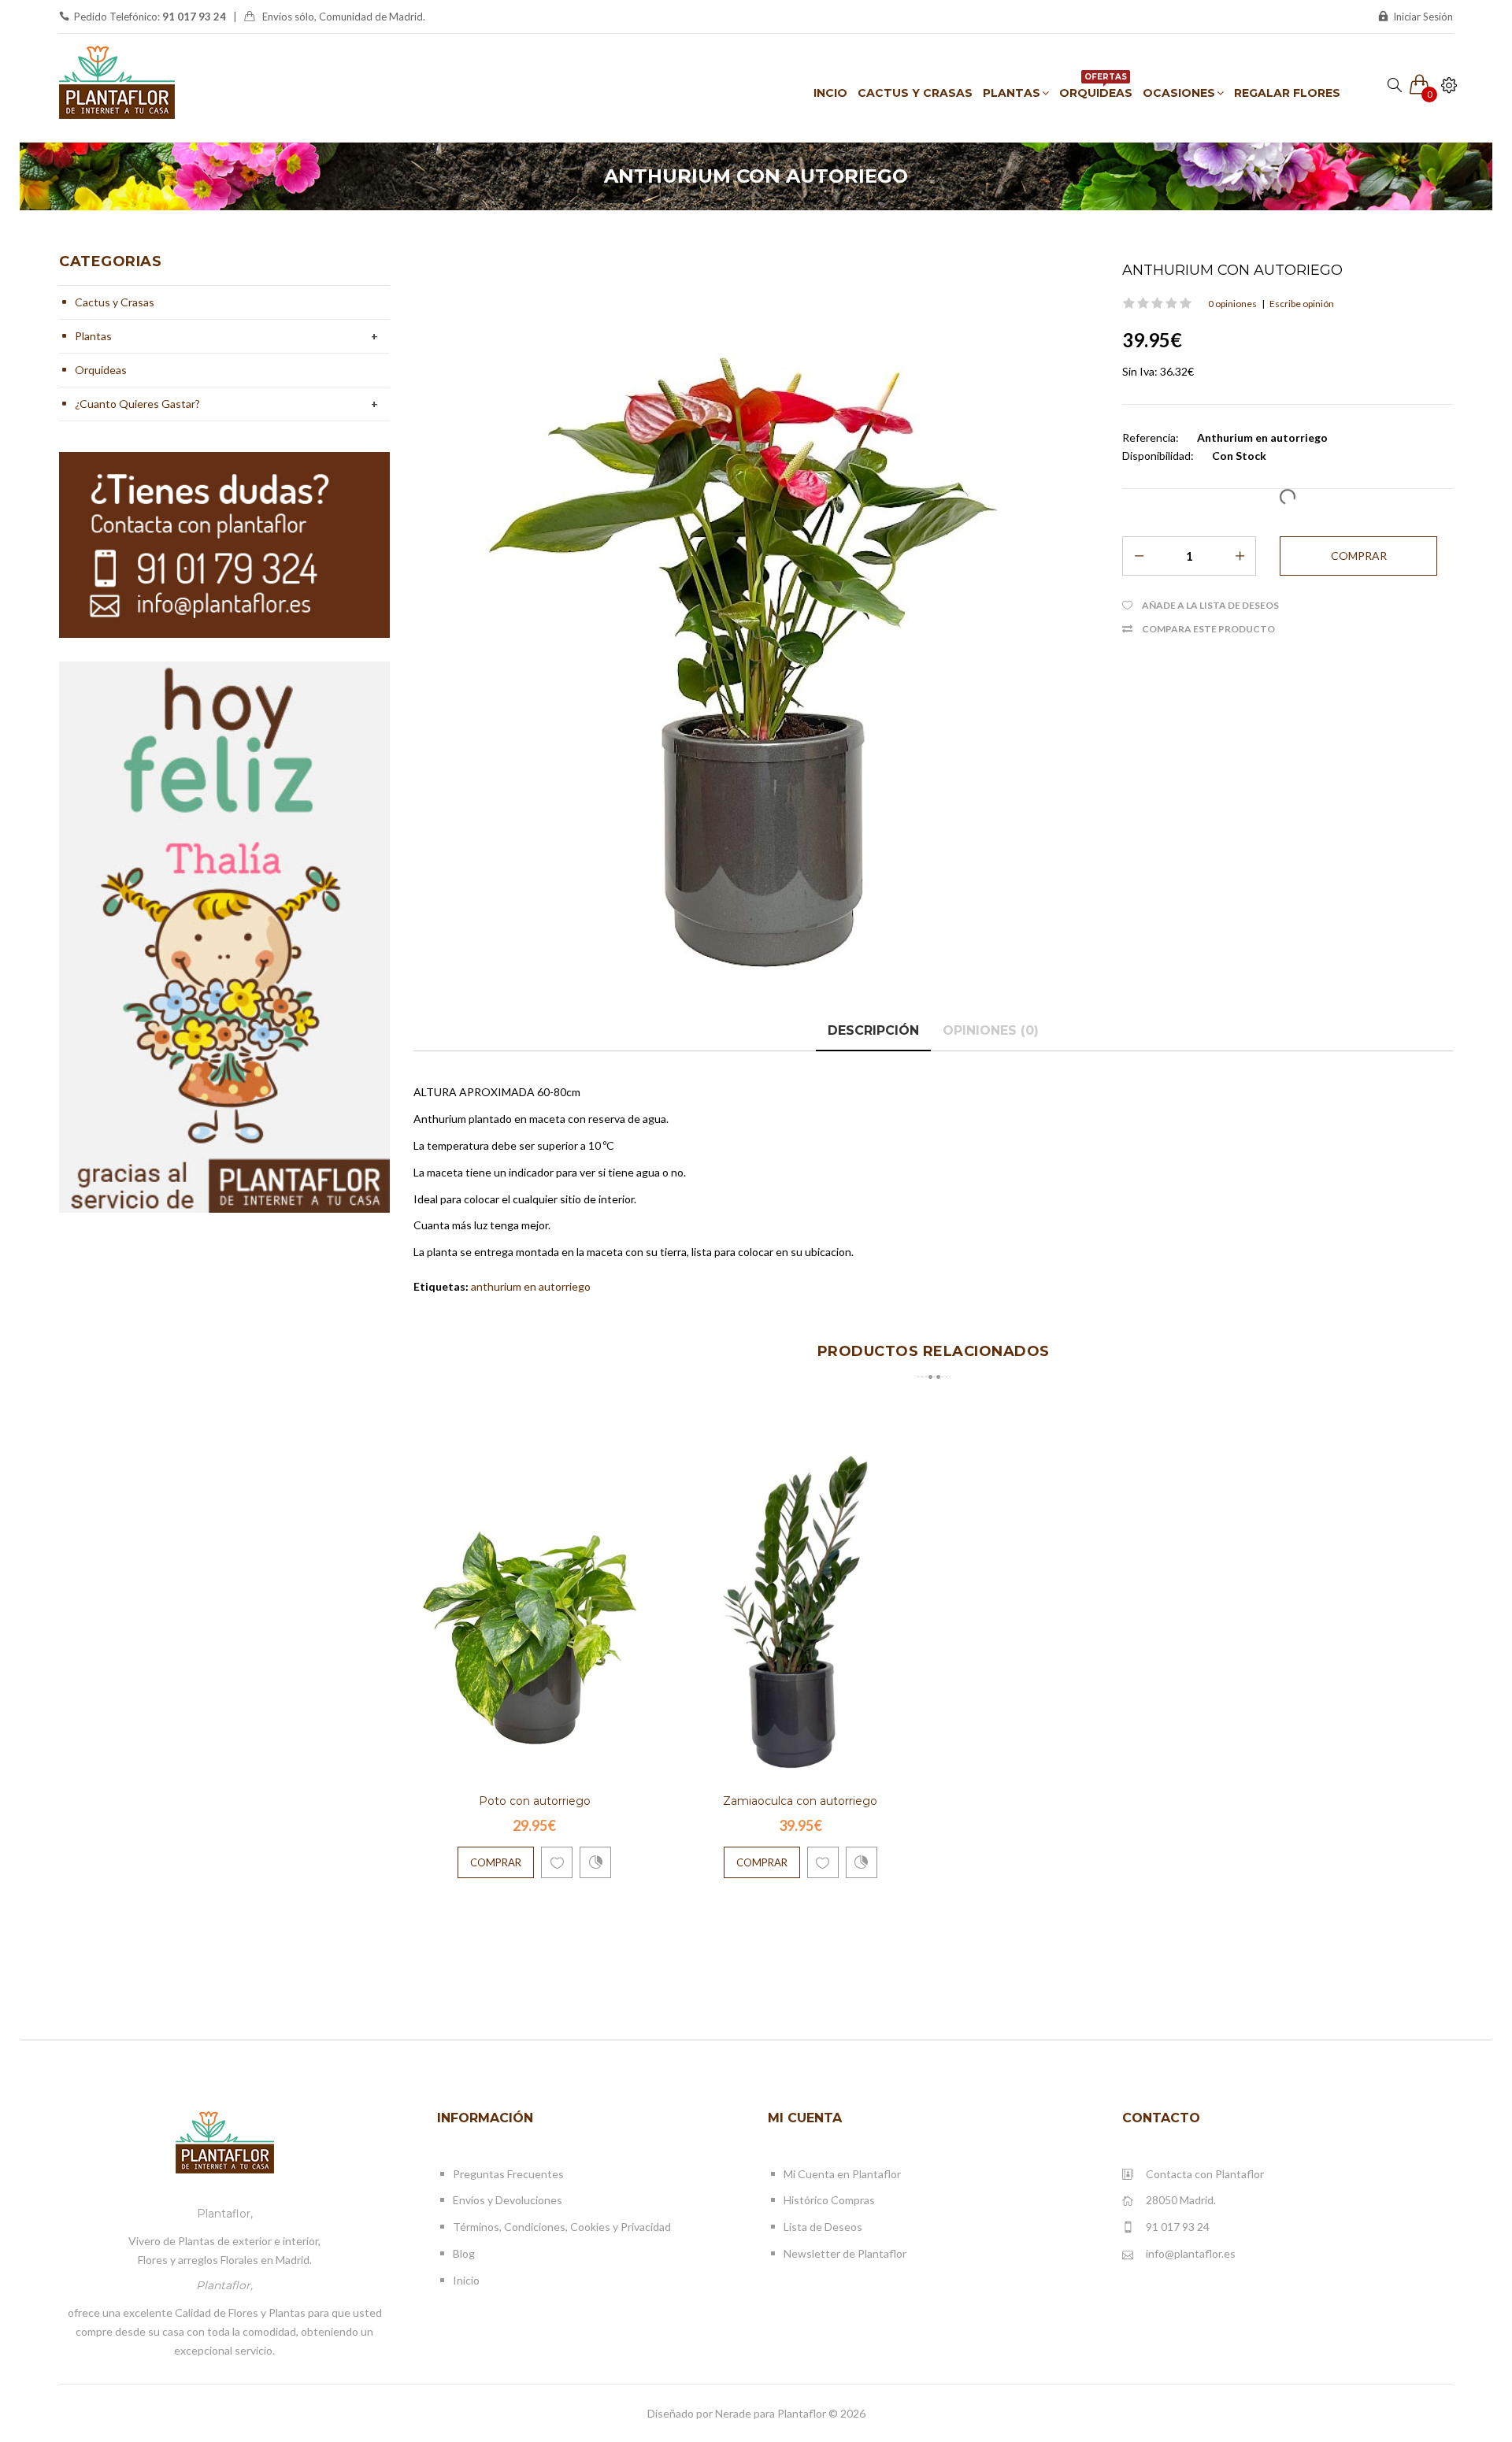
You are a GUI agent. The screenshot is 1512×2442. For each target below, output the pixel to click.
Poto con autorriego (535, 1801)
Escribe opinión (1302, 304)
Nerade (733, 2413)
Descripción (873, 1030)
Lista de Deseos (823, 2227)
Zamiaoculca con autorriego (800, 1801)
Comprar (496, 1862)
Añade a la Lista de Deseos (1210, 605)
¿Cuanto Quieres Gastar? (137, 404)
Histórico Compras (829, 2200)
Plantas (93, 336)
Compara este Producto (1208, 629)
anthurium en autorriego (531, 1286)
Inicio (466, 2280)
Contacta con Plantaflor (1205, 2174)
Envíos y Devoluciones (508, 2200)
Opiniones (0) (991, 1030)
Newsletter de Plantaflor (845, 2253)
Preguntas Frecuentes (508, 2174)
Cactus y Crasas (115, 302)
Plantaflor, (225, 2214)
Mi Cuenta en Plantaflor (842, 2174)
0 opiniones (1232, 304)
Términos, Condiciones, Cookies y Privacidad (562, 2227)
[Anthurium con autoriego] (756, 628)
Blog (464, 2253)
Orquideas (101, 370)
